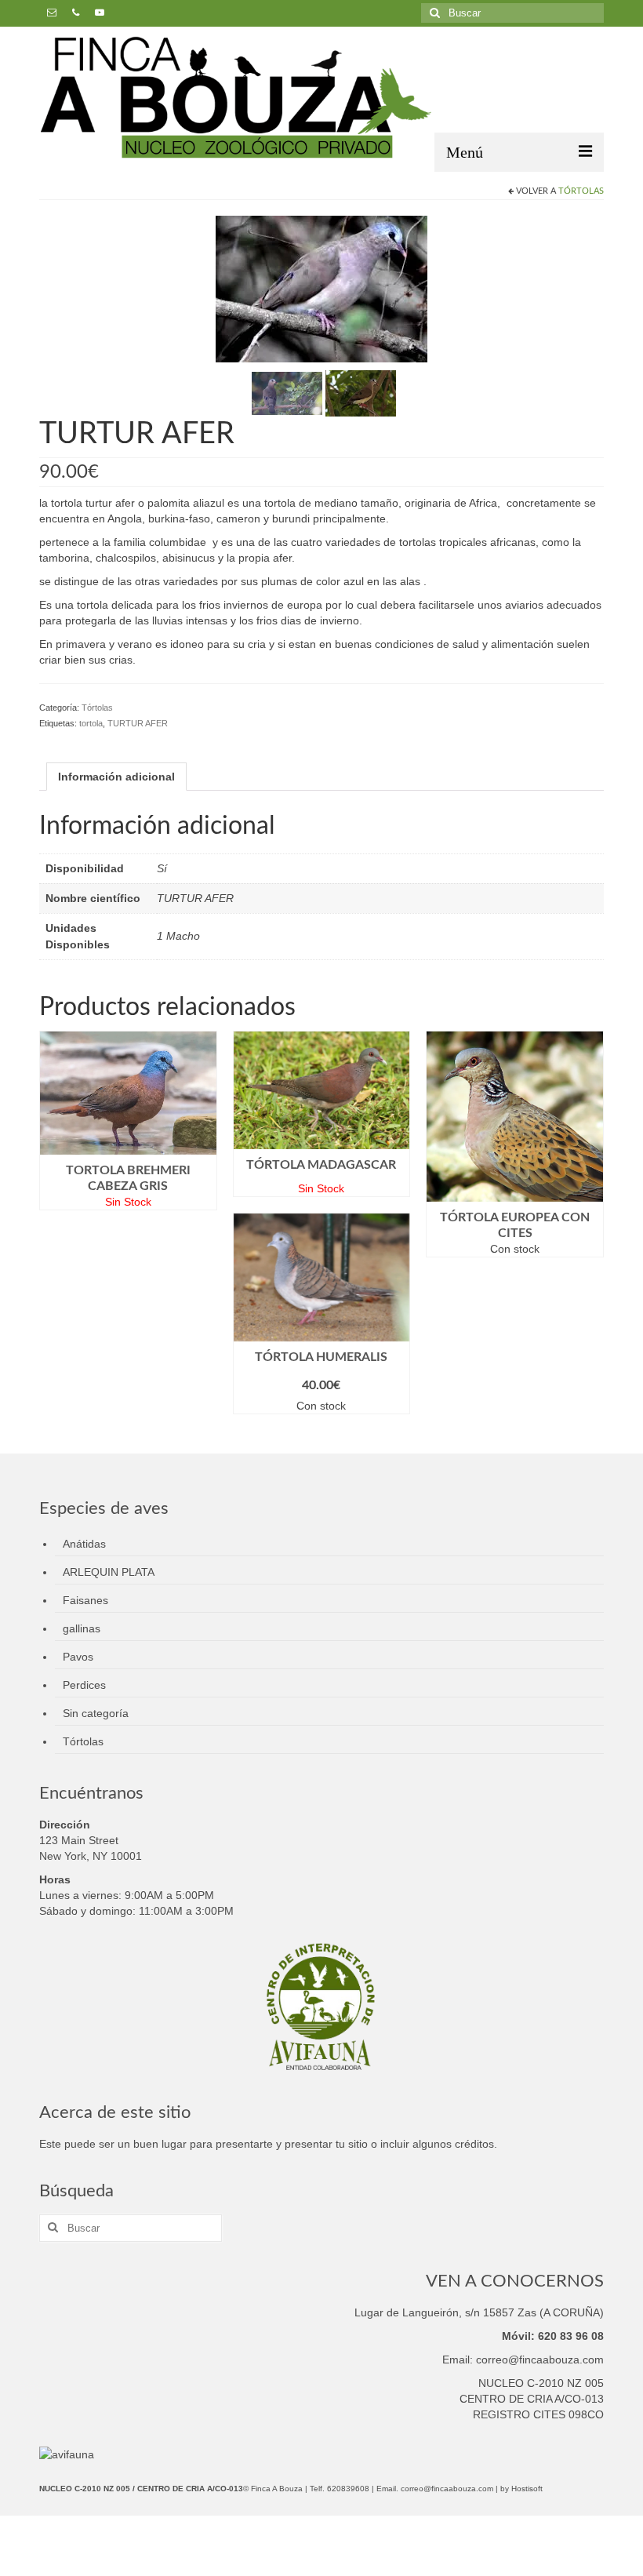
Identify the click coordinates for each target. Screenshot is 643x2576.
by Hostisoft (521, 2489)
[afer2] (287, 392)
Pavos (78, 1657)
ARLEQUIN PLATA (109, 1572)
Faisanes (85, 1600)
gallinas (82, 1628)
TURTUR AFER (138, 723)
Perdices (84, 1685)
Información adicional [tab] (116, 777)
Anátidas (84, 1544)
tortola (91, 723)
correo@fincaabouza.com (447, 2489)
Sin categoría (96, 1713)
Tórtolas (581, 191)
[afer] (361, 392)
